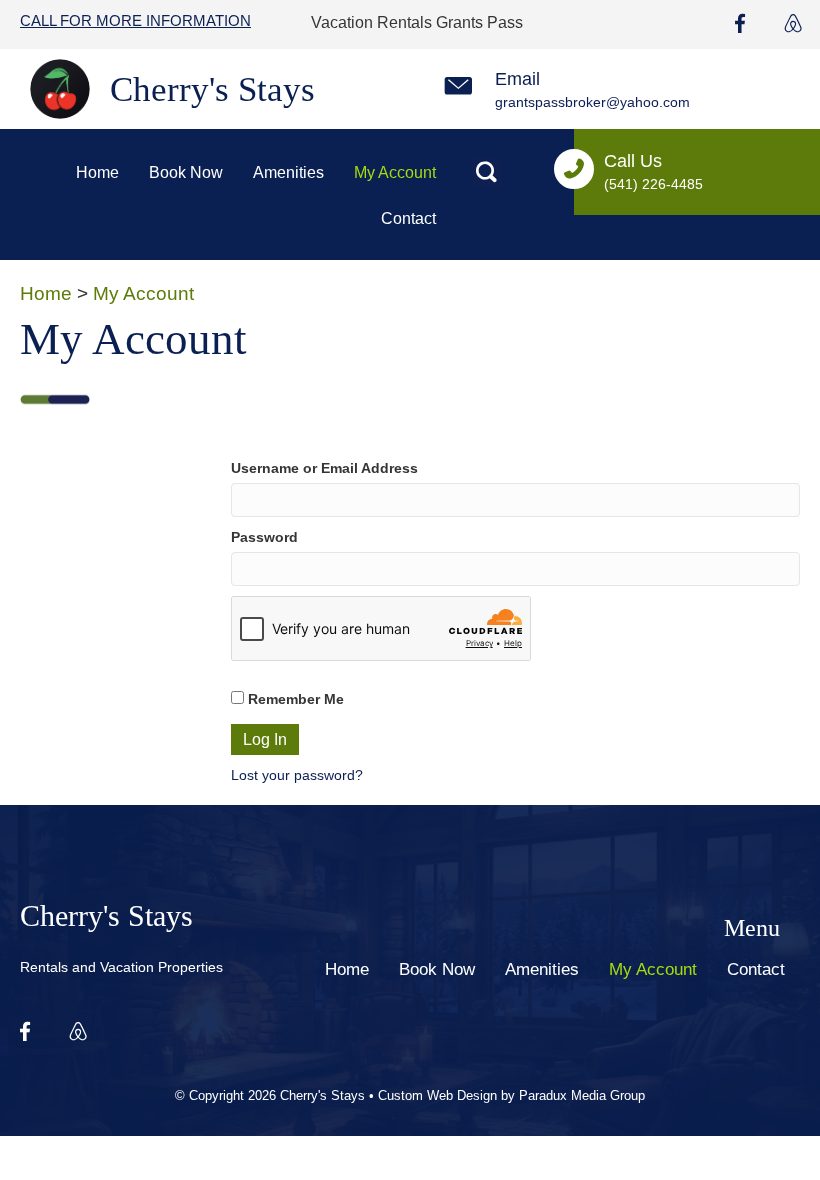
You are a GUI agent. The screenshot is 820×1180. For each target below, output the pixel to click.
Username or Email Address (324, 468)
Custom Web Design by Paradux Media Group (511, 1095)
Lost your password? (297, 775)
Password (264, 537)
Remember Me (294, 699)
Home (46, 293)
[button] (486, 172)
